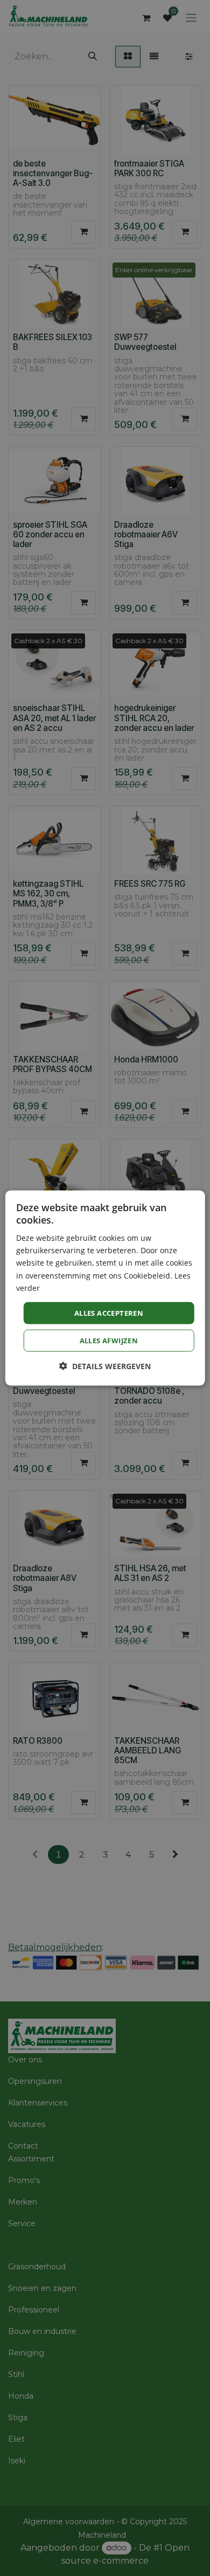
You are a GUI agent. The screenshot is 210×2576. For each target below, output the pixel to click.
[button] (105, 1366)
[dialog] (105, 1288)
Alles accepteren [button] (109, 1313)
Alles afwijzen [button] (109, 1341)
